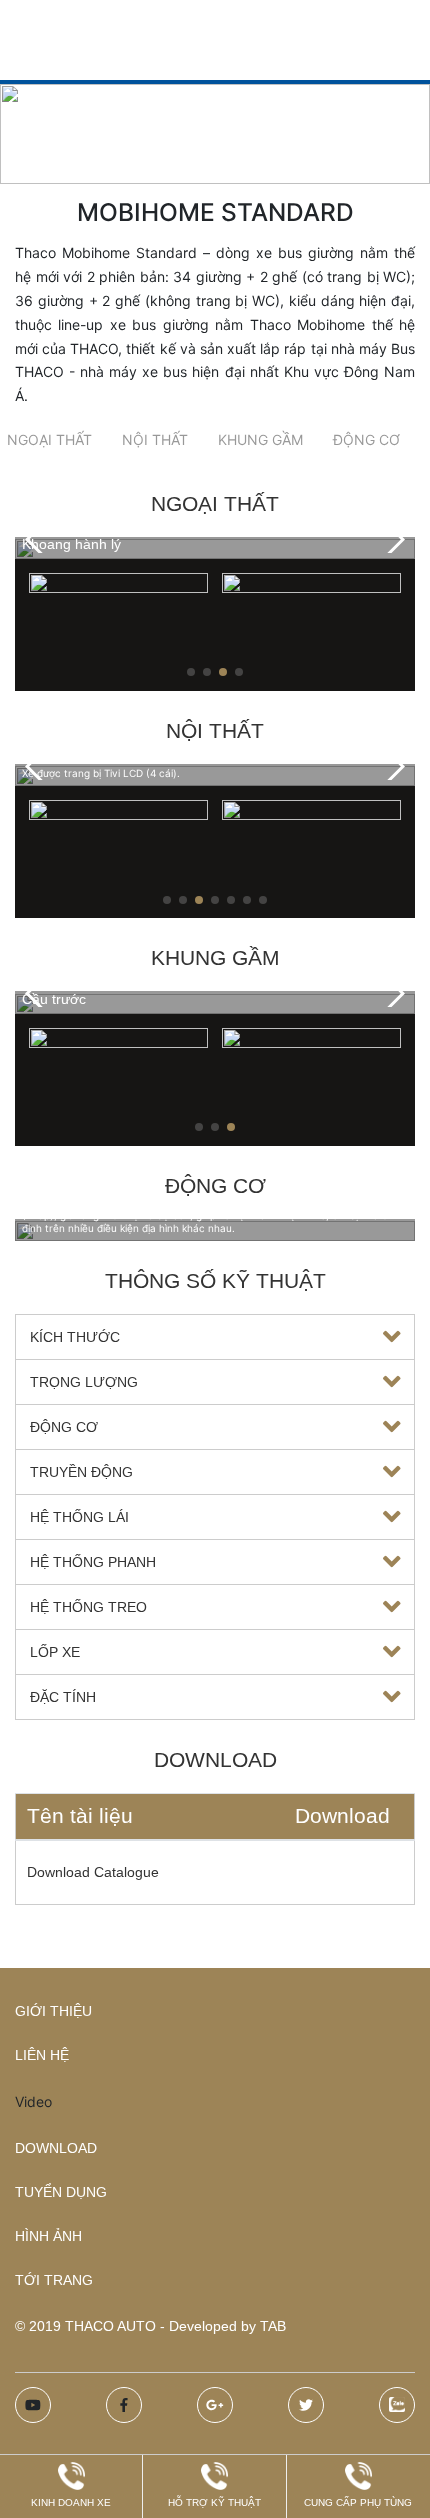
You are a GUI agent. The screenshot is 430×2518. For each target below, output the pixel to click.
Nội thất (155, 439)
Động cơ (366, 439)
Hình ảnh (48, 2236)
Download (56, 2148)
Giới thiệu (53, 2011)
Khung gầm (260, 439)
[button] (391, 539)
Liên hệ (42, 2055)
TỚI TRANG (54, 2280)
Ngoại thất (49, 439)
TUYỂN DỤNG (61, 2192)
